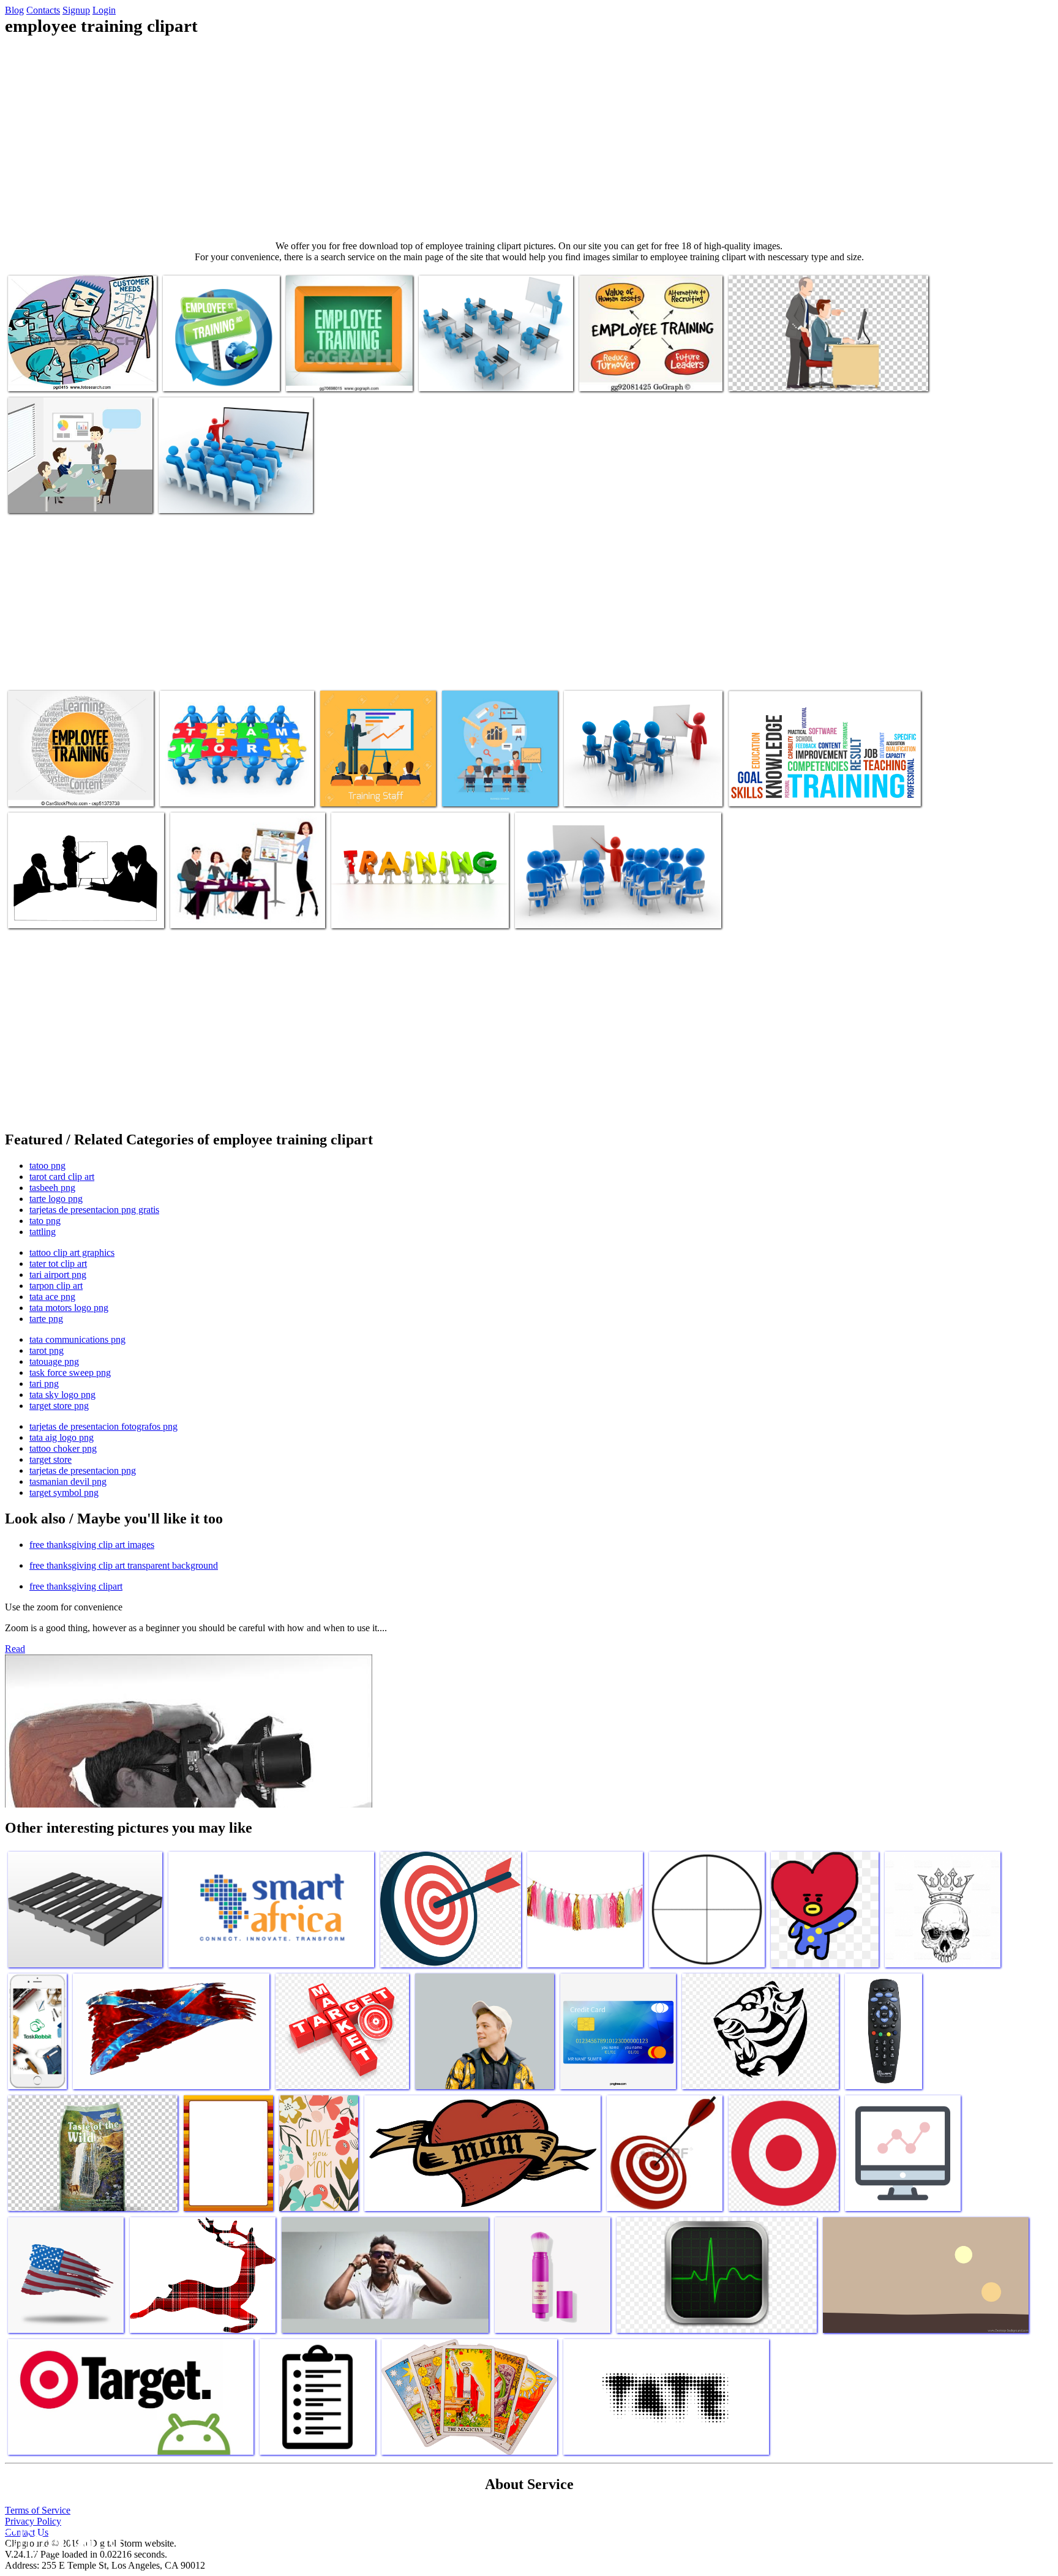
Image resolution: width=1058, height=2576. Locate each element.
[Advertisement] (529, 138)
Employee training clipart (55, 374)
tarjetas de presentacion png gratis (94, 1210)
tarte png (46, 1319)
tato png (45, 1221)
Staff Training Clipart (556, 911)
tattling (43, 1232)
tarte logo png (56, 1199)
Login (104, 10)
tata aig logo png (62, 1437)
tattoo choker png (63, 1448)
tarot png (47, 1350)
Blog (14, 10)
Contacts (43, 10)
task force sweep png (70, 1372)
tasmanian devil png (68, 1481)
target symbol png (64, 1493)
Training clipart (594, 790)
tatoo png (47, 1166)
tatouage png (54, 1361)
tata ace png (52, 1297)
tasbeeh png (52, 1188)
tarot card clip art (62, 1177)
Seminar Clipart (201, 911)
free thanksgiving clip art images (92, 1545)
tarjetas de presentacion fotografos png (103, 1426)
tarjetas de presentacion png (83, 1470)
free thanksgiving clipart (76, 1586)
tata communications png (77, 1339)
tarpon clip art (56, 1286)
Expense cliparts (760, 790)
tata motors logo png (69, 1308)
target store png (59, 1406)
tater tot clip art (58, 1264)
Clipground (61, 2539)
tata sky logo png (62, 1395)
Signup (76, 10)
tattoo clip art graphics (72, 1252)
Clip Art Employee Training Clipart (73, 911)
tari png (44, 1384)
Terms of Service (38, 2510)
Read (15, 1649)
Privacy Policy (33, 2521)
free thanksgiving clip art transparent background (124, 1565)
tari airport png (58, 1275)
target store (51, 1459)
